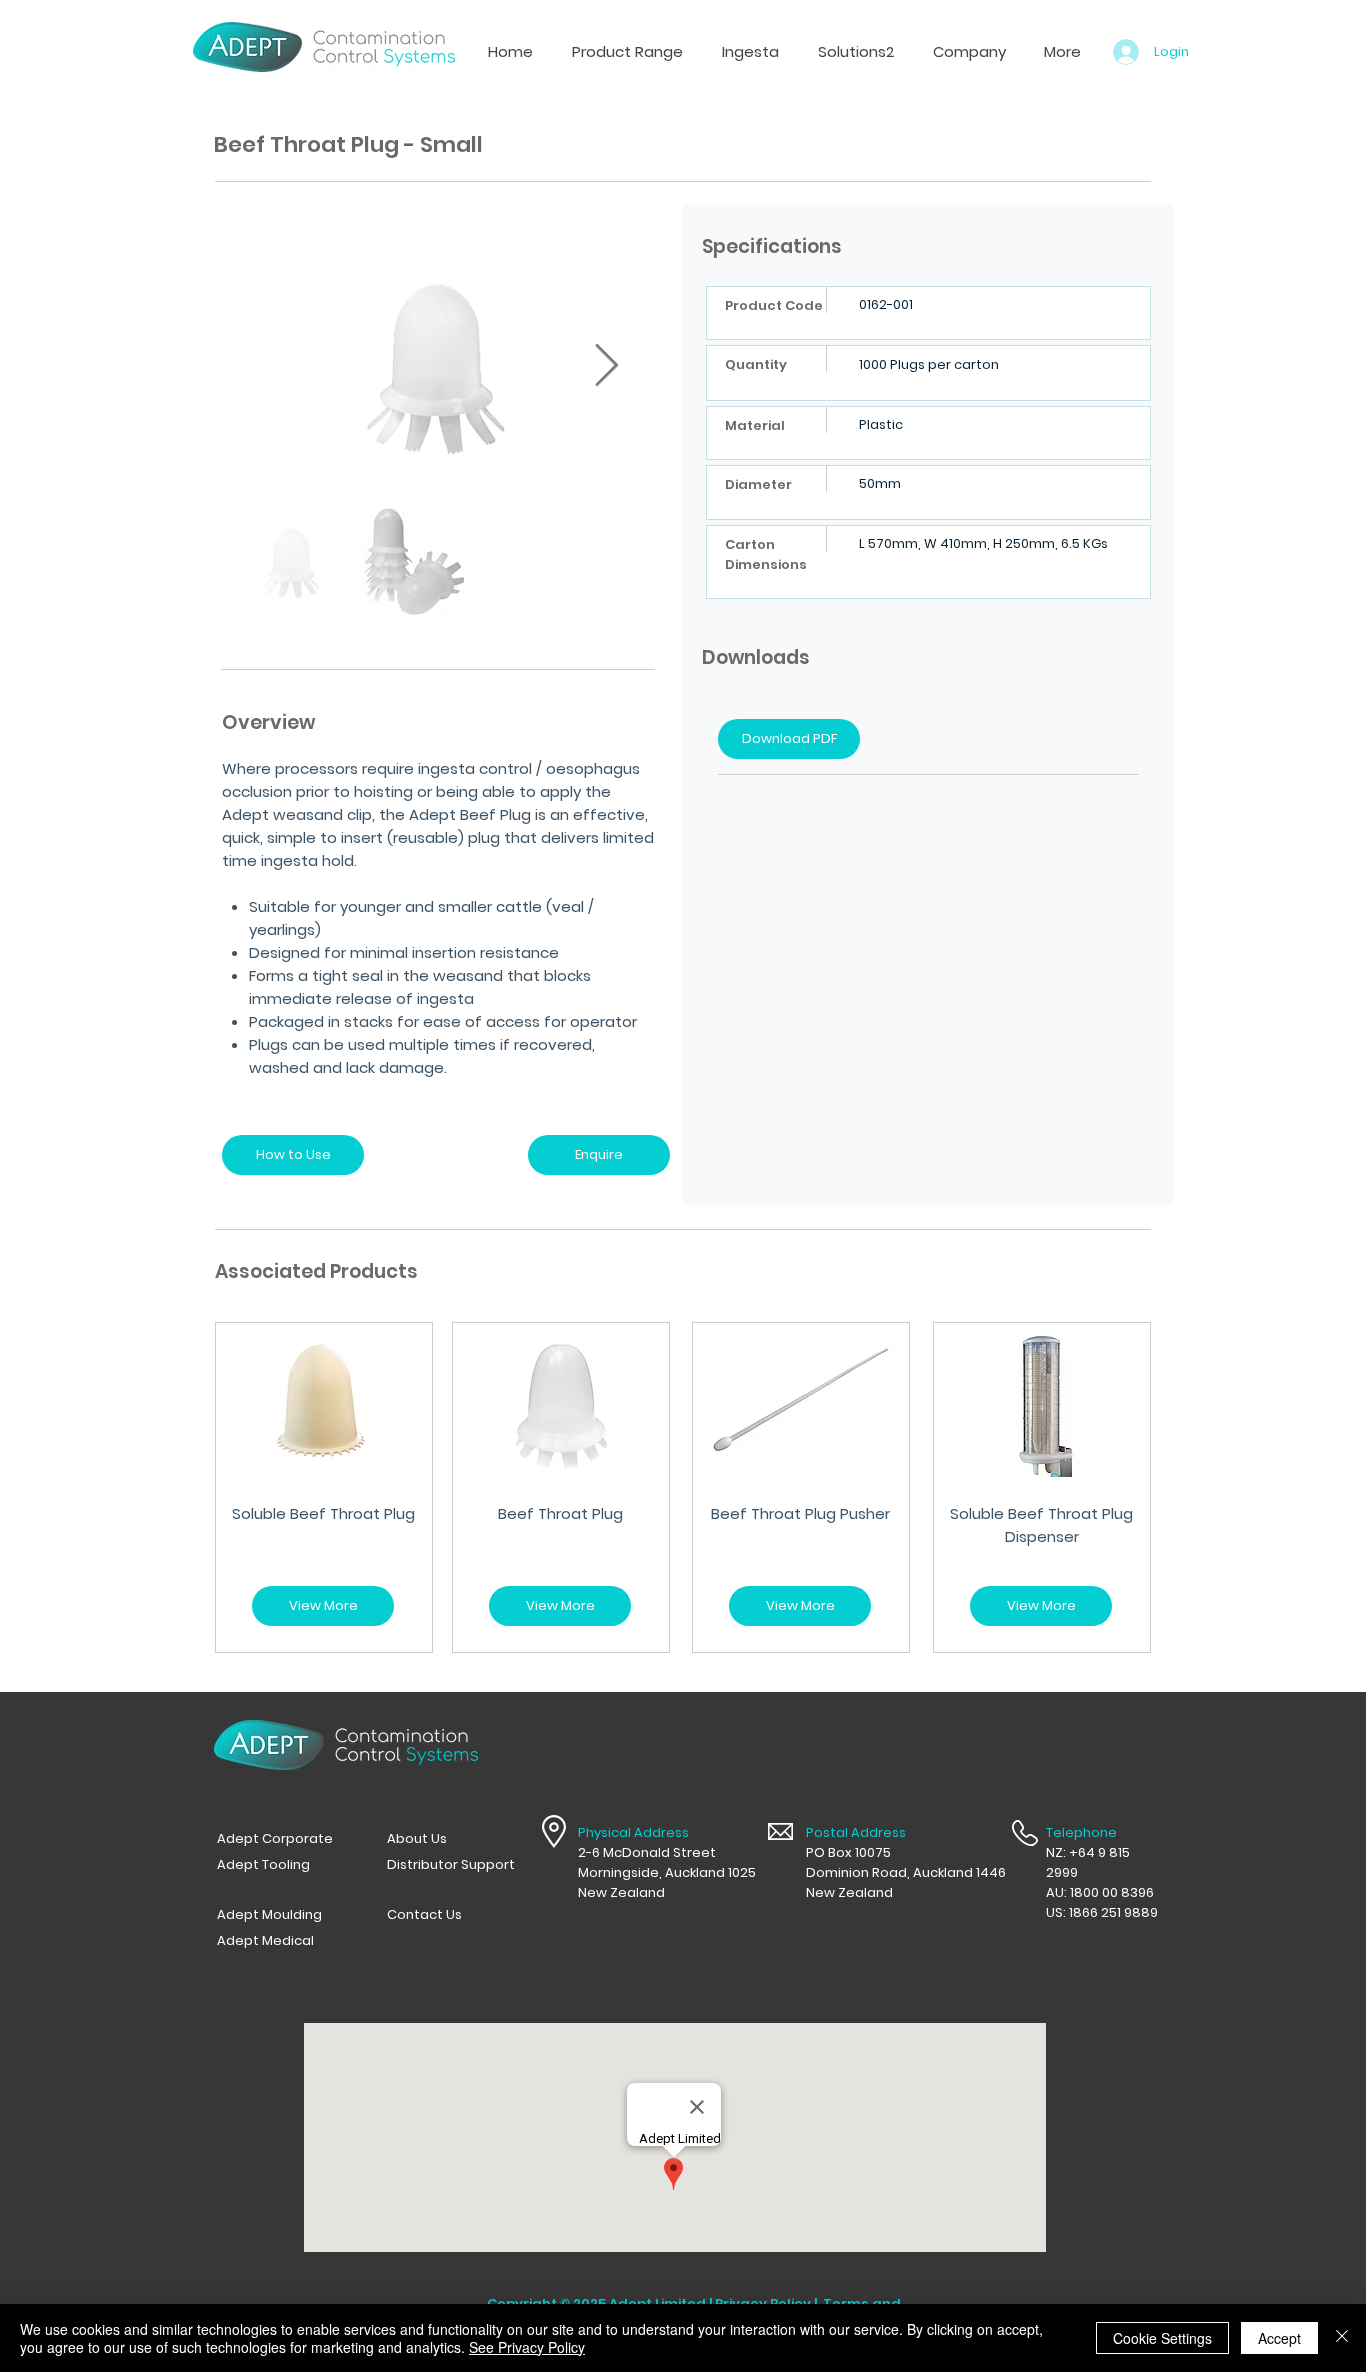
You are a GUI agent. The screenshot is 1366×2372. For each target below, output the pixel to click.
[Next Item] (606, 366)
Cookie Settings (1162, 2338)
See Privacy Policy (527, 2347)
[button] (750, 52)
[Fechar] (1342, 2338)
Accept (1279, 2338)
